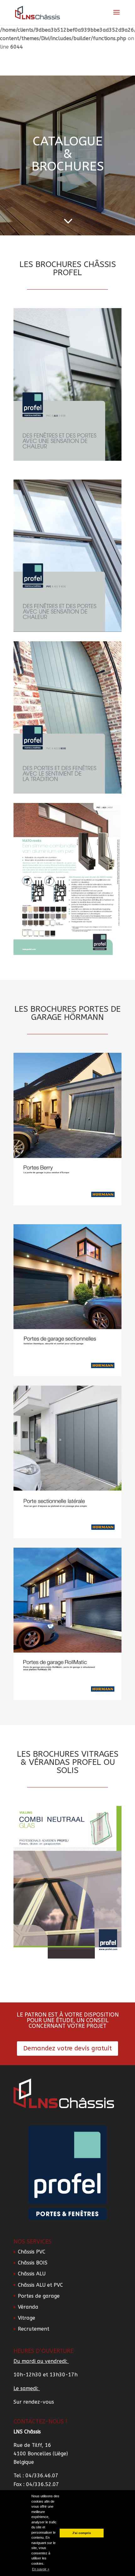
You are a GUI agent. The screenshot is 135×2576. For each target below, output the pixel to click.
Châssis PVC (32, 2252)
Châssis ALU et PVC (40, 2285)
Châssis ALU (32, 2274)
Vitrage (27, 2318)
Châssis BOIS (33, 2263)
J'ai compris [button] (82, 2533)
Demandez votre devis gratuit (67, 2048)
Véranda (28, 2307)
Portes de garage (39, 2296)
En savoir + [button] (41, 2569)
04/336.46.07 (42, 2476)
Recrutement (34, 2329)
